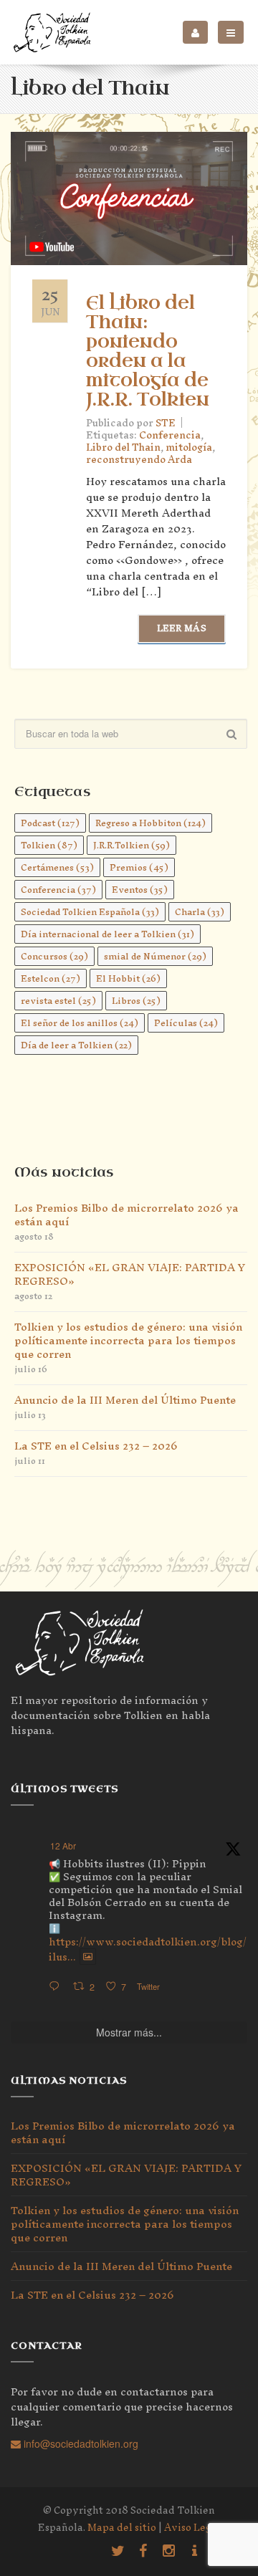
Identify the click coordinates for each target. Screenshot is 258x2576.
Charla (200, 912)
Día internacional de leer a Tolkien (107, 934)
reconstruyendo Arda (139, 460)
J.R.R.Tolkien (132, 845)
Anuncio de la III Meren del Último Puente (125, 1400)
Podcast (50, 823)
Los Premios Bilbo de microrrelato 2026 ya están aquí (126, 1215)
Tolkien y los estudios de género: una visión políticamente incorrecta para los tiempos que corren (128, 1340)
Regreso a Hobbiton (150, 823)
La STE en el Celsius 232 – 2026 (96, 1446)
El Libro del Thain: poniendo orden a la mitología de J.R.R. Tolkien (148, 352)
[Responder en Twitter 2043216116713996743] (57, 1987)
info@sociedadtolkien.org (80, 2443)
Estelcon (51, 978)
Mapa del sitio (122, 2528)
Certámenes (57, 867)
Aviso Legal (192, 2528)
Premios (139, 867)
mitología (189, 447)
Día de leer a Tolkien (76, 1045)
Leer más (182, 628)
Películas (186, 1023)
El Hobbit (128, 978)
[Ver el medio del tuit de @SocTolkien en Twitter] (88, 1957)
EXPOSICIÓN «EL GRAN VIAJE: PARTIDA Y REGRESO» (130, 1274)
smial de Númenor (155, 956)
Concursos (54, 956)
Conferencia (170, 435)
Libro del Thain (123, 447)
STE (166, 423)
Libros (136, 1001)
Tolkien (49, 845)
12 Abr (63, 1845)
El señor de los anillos (80, 1023)
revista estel (58, 1001)
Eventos (140, 890)
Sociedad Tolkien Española (90, 912)
